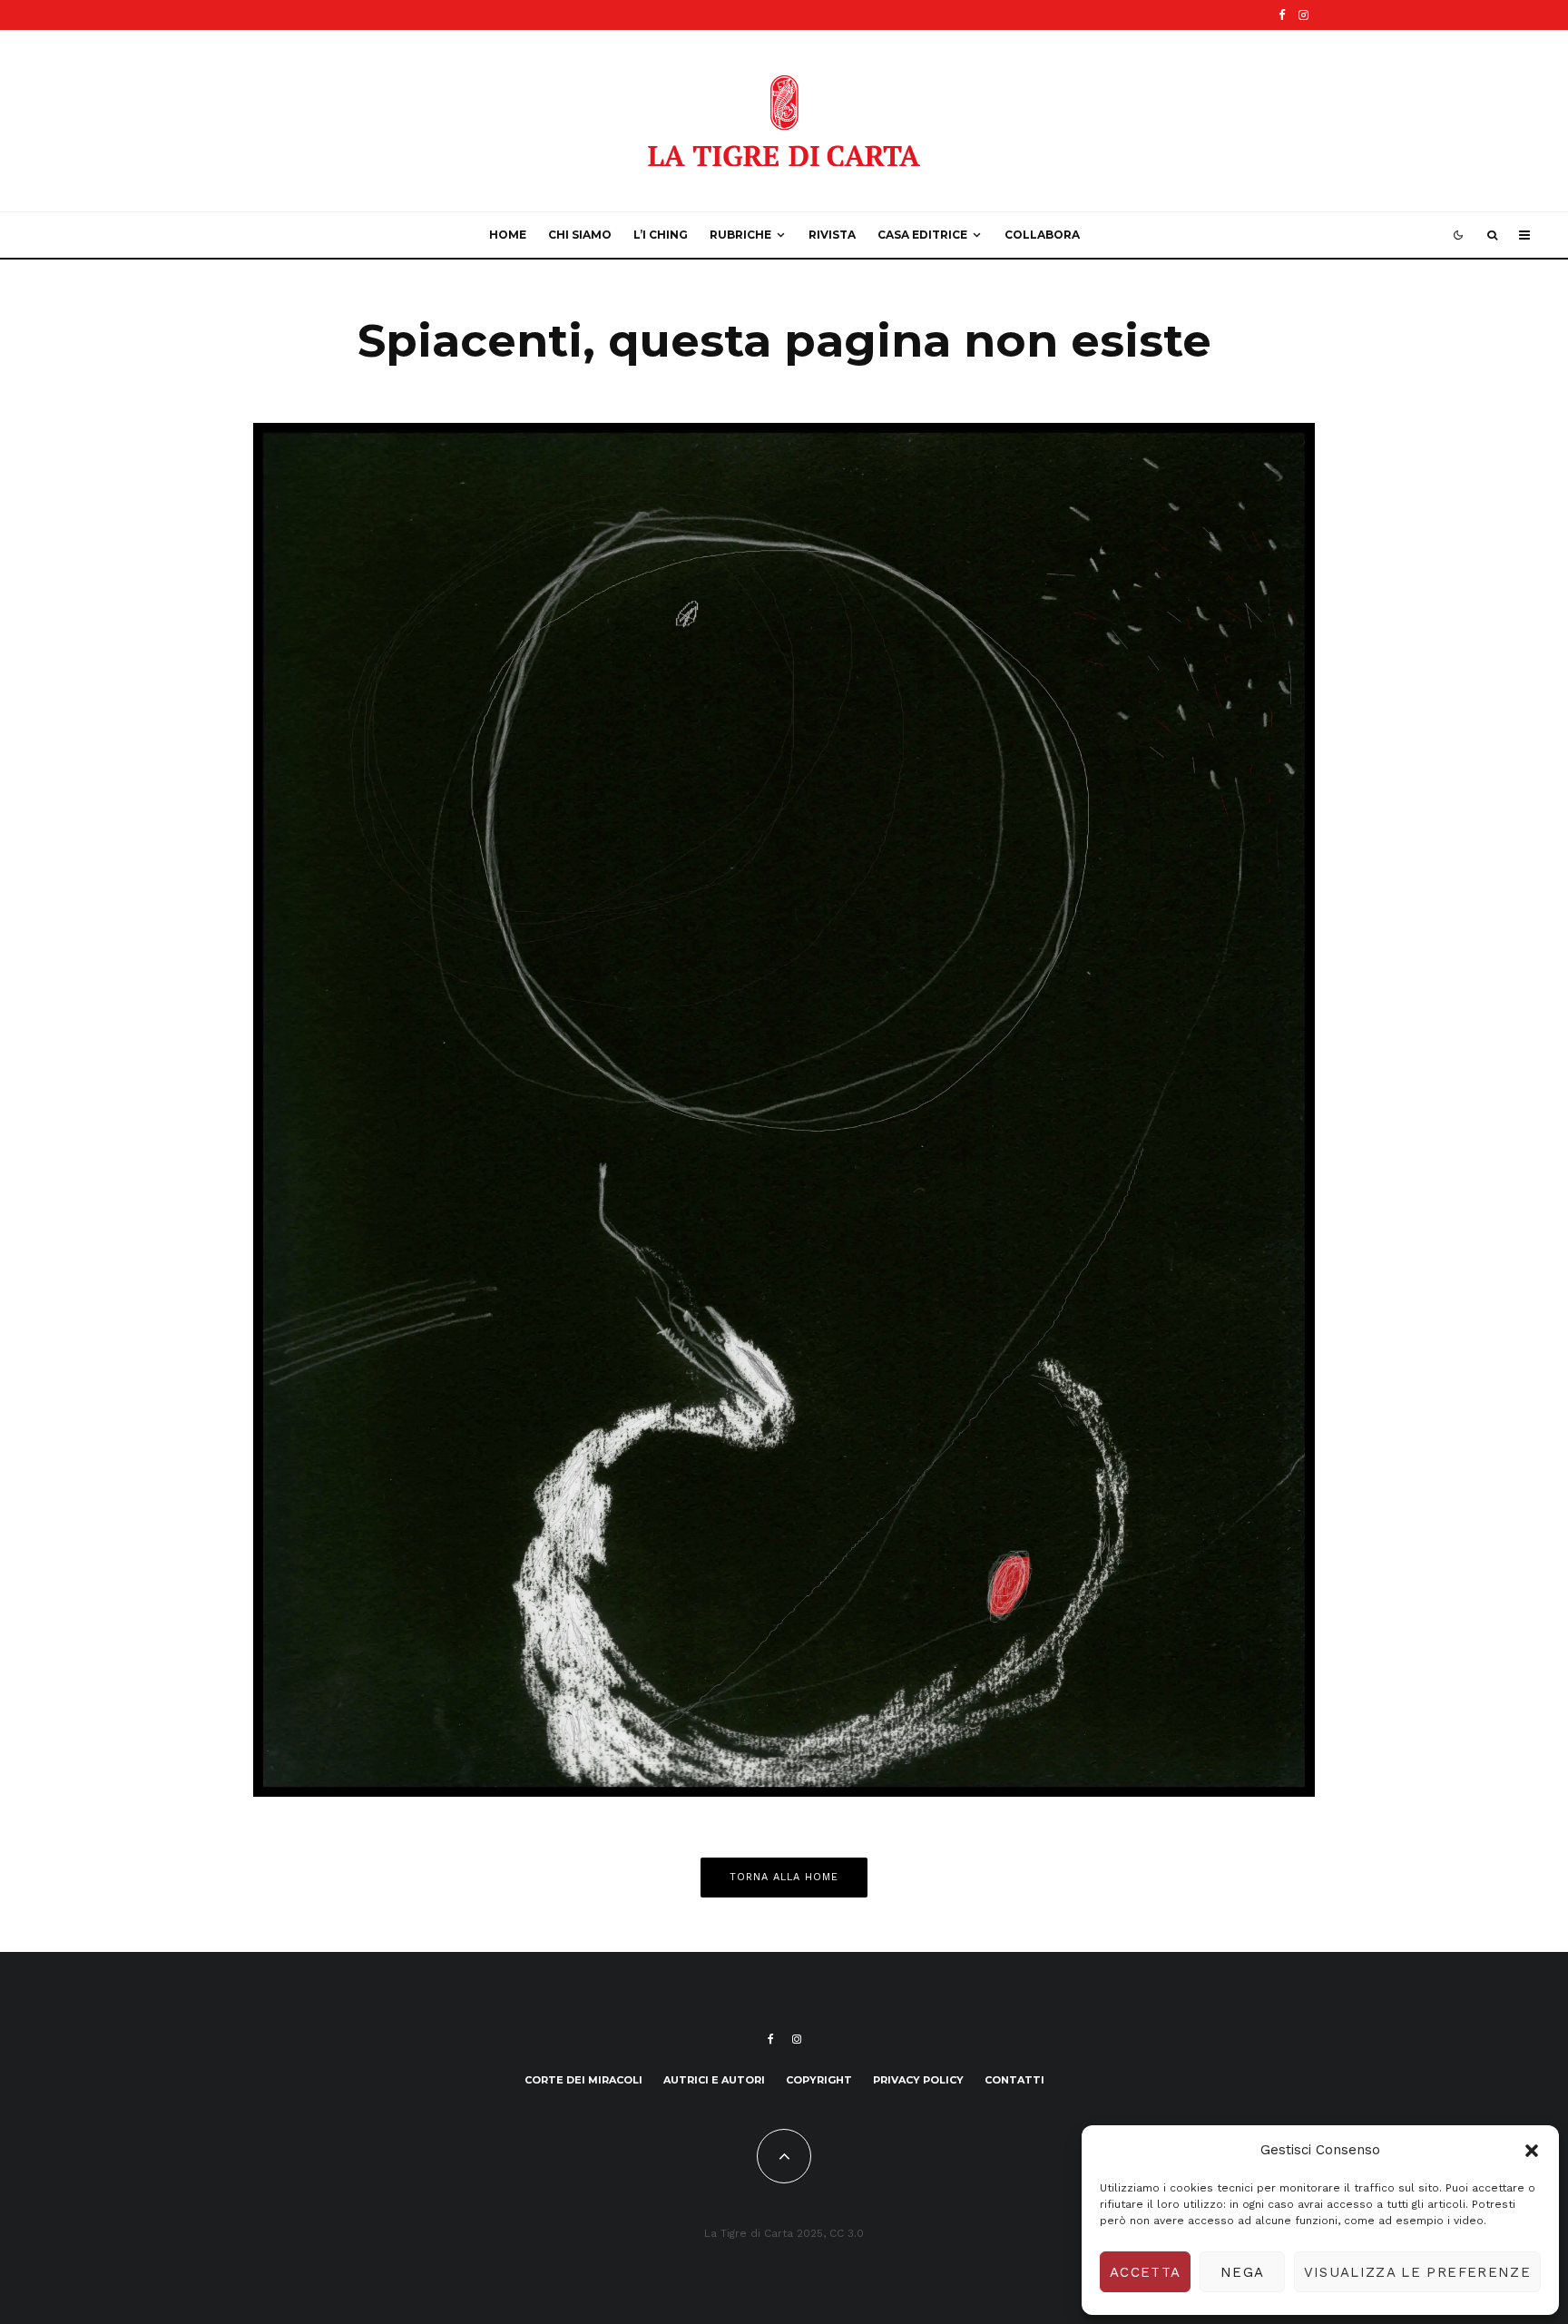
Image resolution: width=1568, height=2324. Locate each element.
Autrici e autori (714, 2080)
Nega (1242, 2272)
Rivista (832, 235)
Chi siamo (580, 235)
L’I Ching (661, 235)
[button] (1532, 2151)
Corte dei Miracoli (583, 2080)
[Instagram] (1303, 15)
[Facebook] (1282, 15)
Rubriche (740, 235)
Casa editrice (922, 235)
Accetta (1145, 2272)
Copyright (819, 2080)
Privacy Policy (918, 2080)
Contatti (1014, 2080)
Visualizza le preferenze (1417, 2272)
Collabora (1042, 235)
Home (508, 235)
